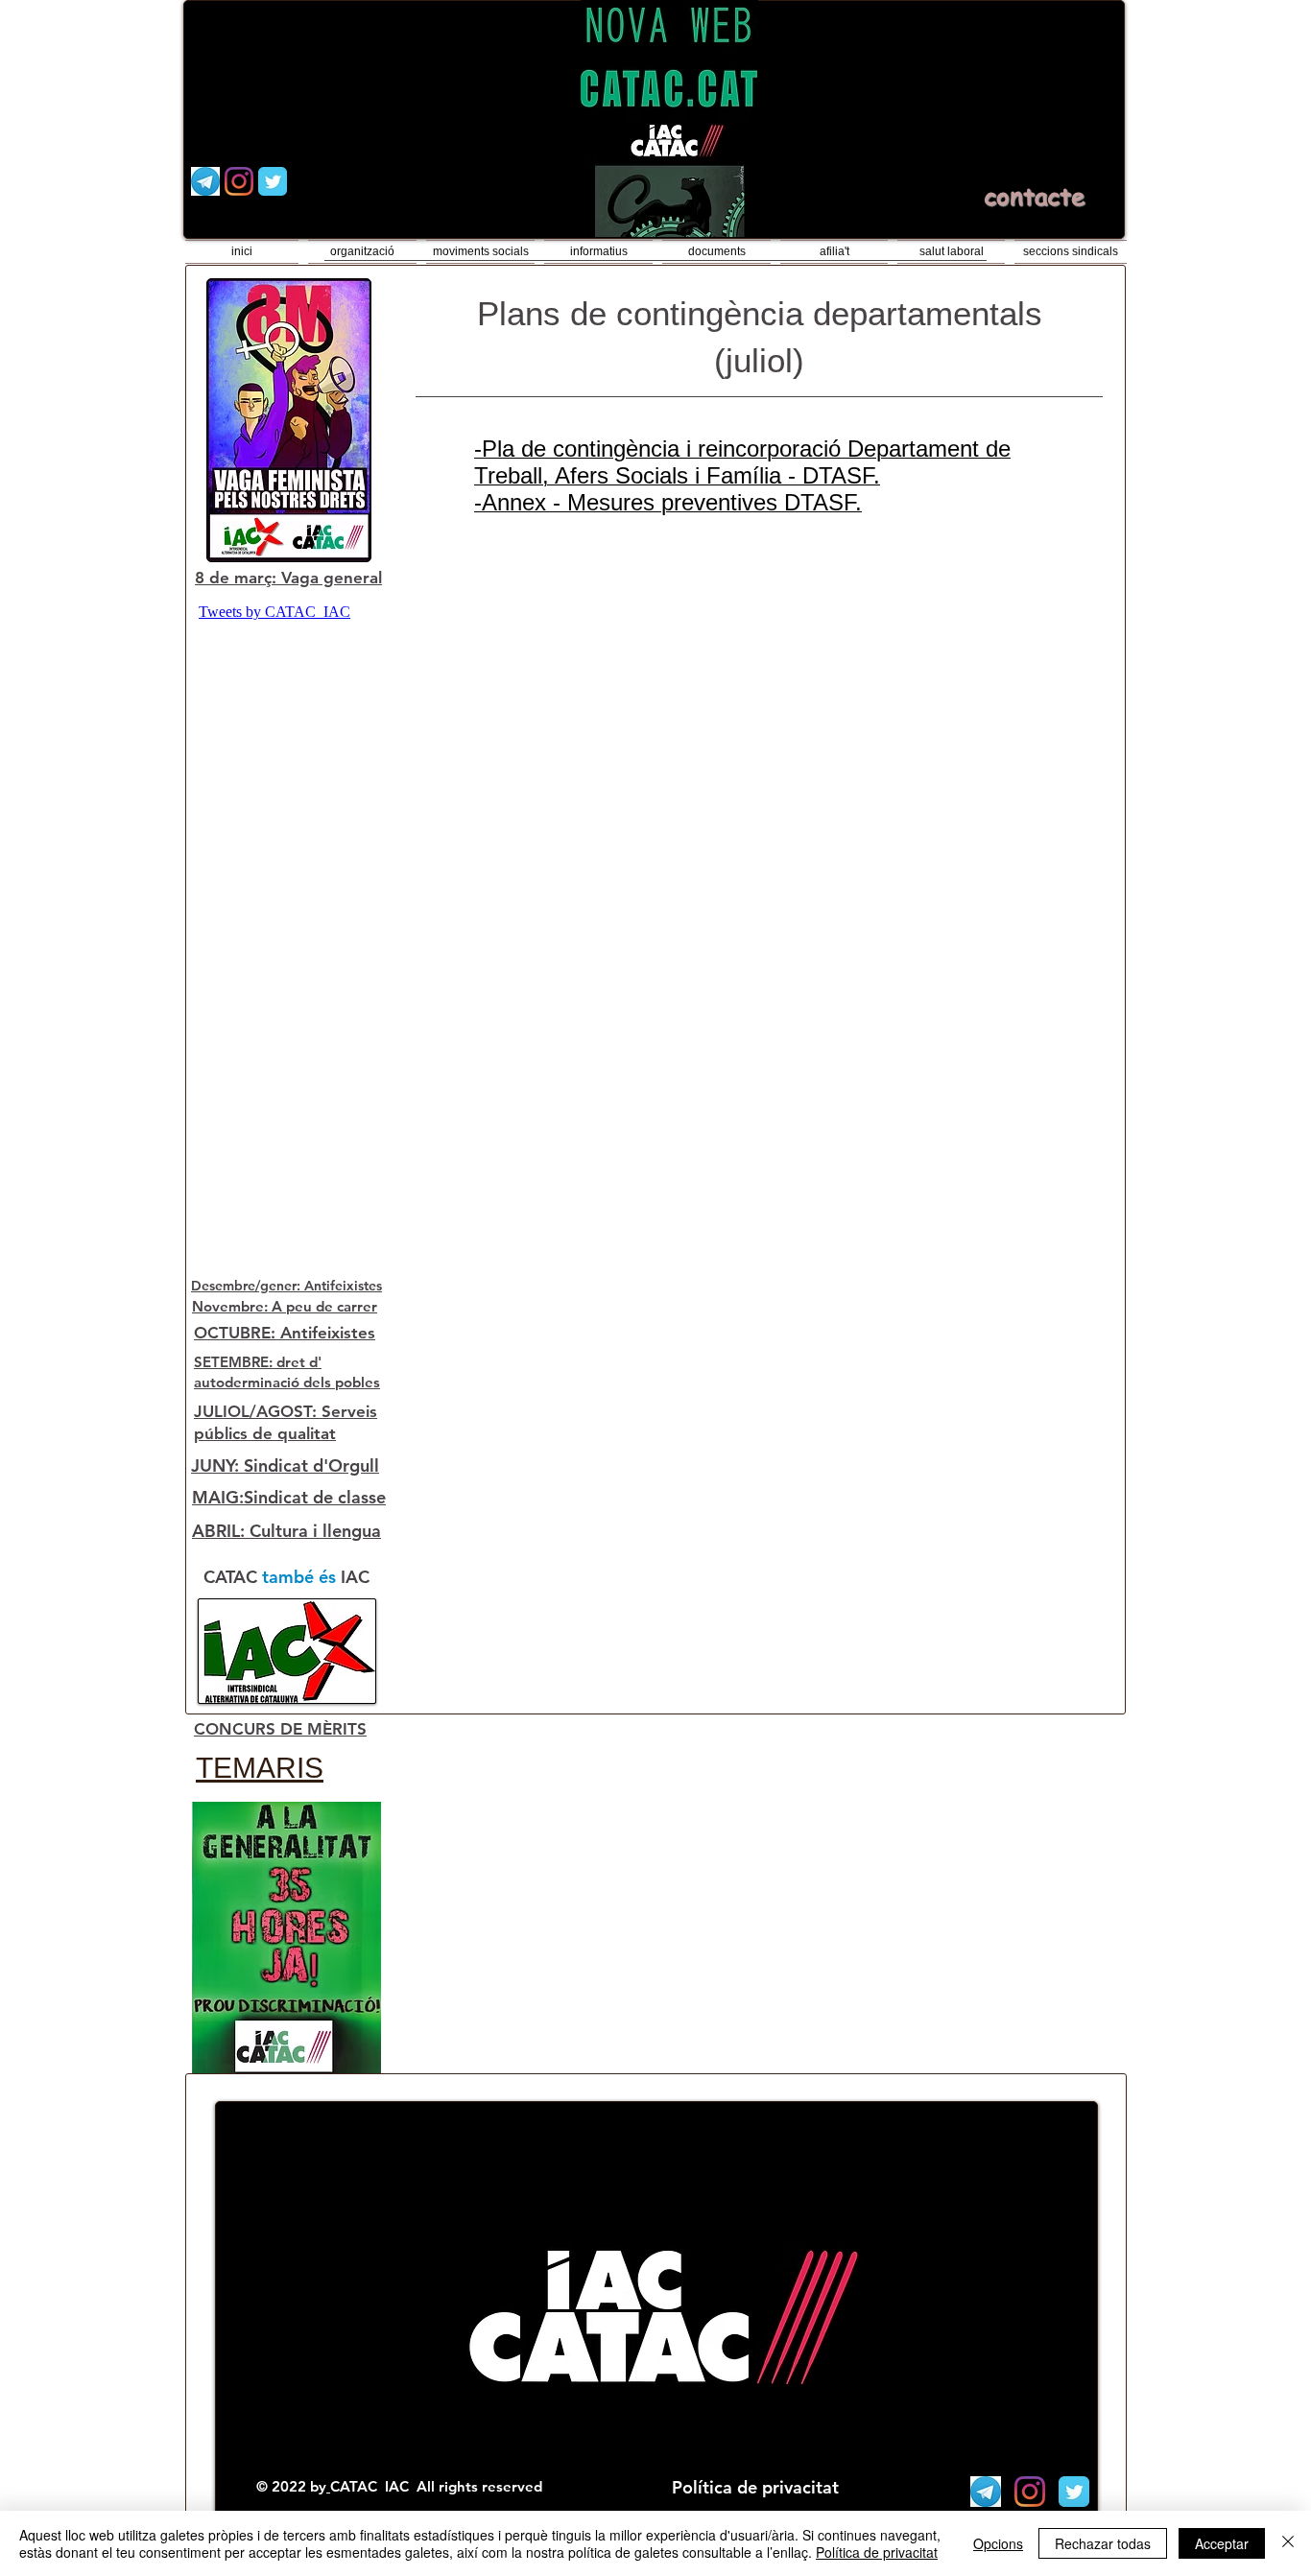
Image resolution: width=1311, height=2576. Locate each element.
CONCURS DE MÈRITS (280, 1729)
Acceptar (1222, 2543)
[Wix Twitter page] (273, 181)
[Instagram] (239, 181)
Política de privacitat (877, 2552)
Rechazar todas (1103, 2543)
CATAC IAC (371, 2486)
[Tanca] (1288, 2543)
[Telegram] (205, 181)
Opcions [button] (998, 2543)
